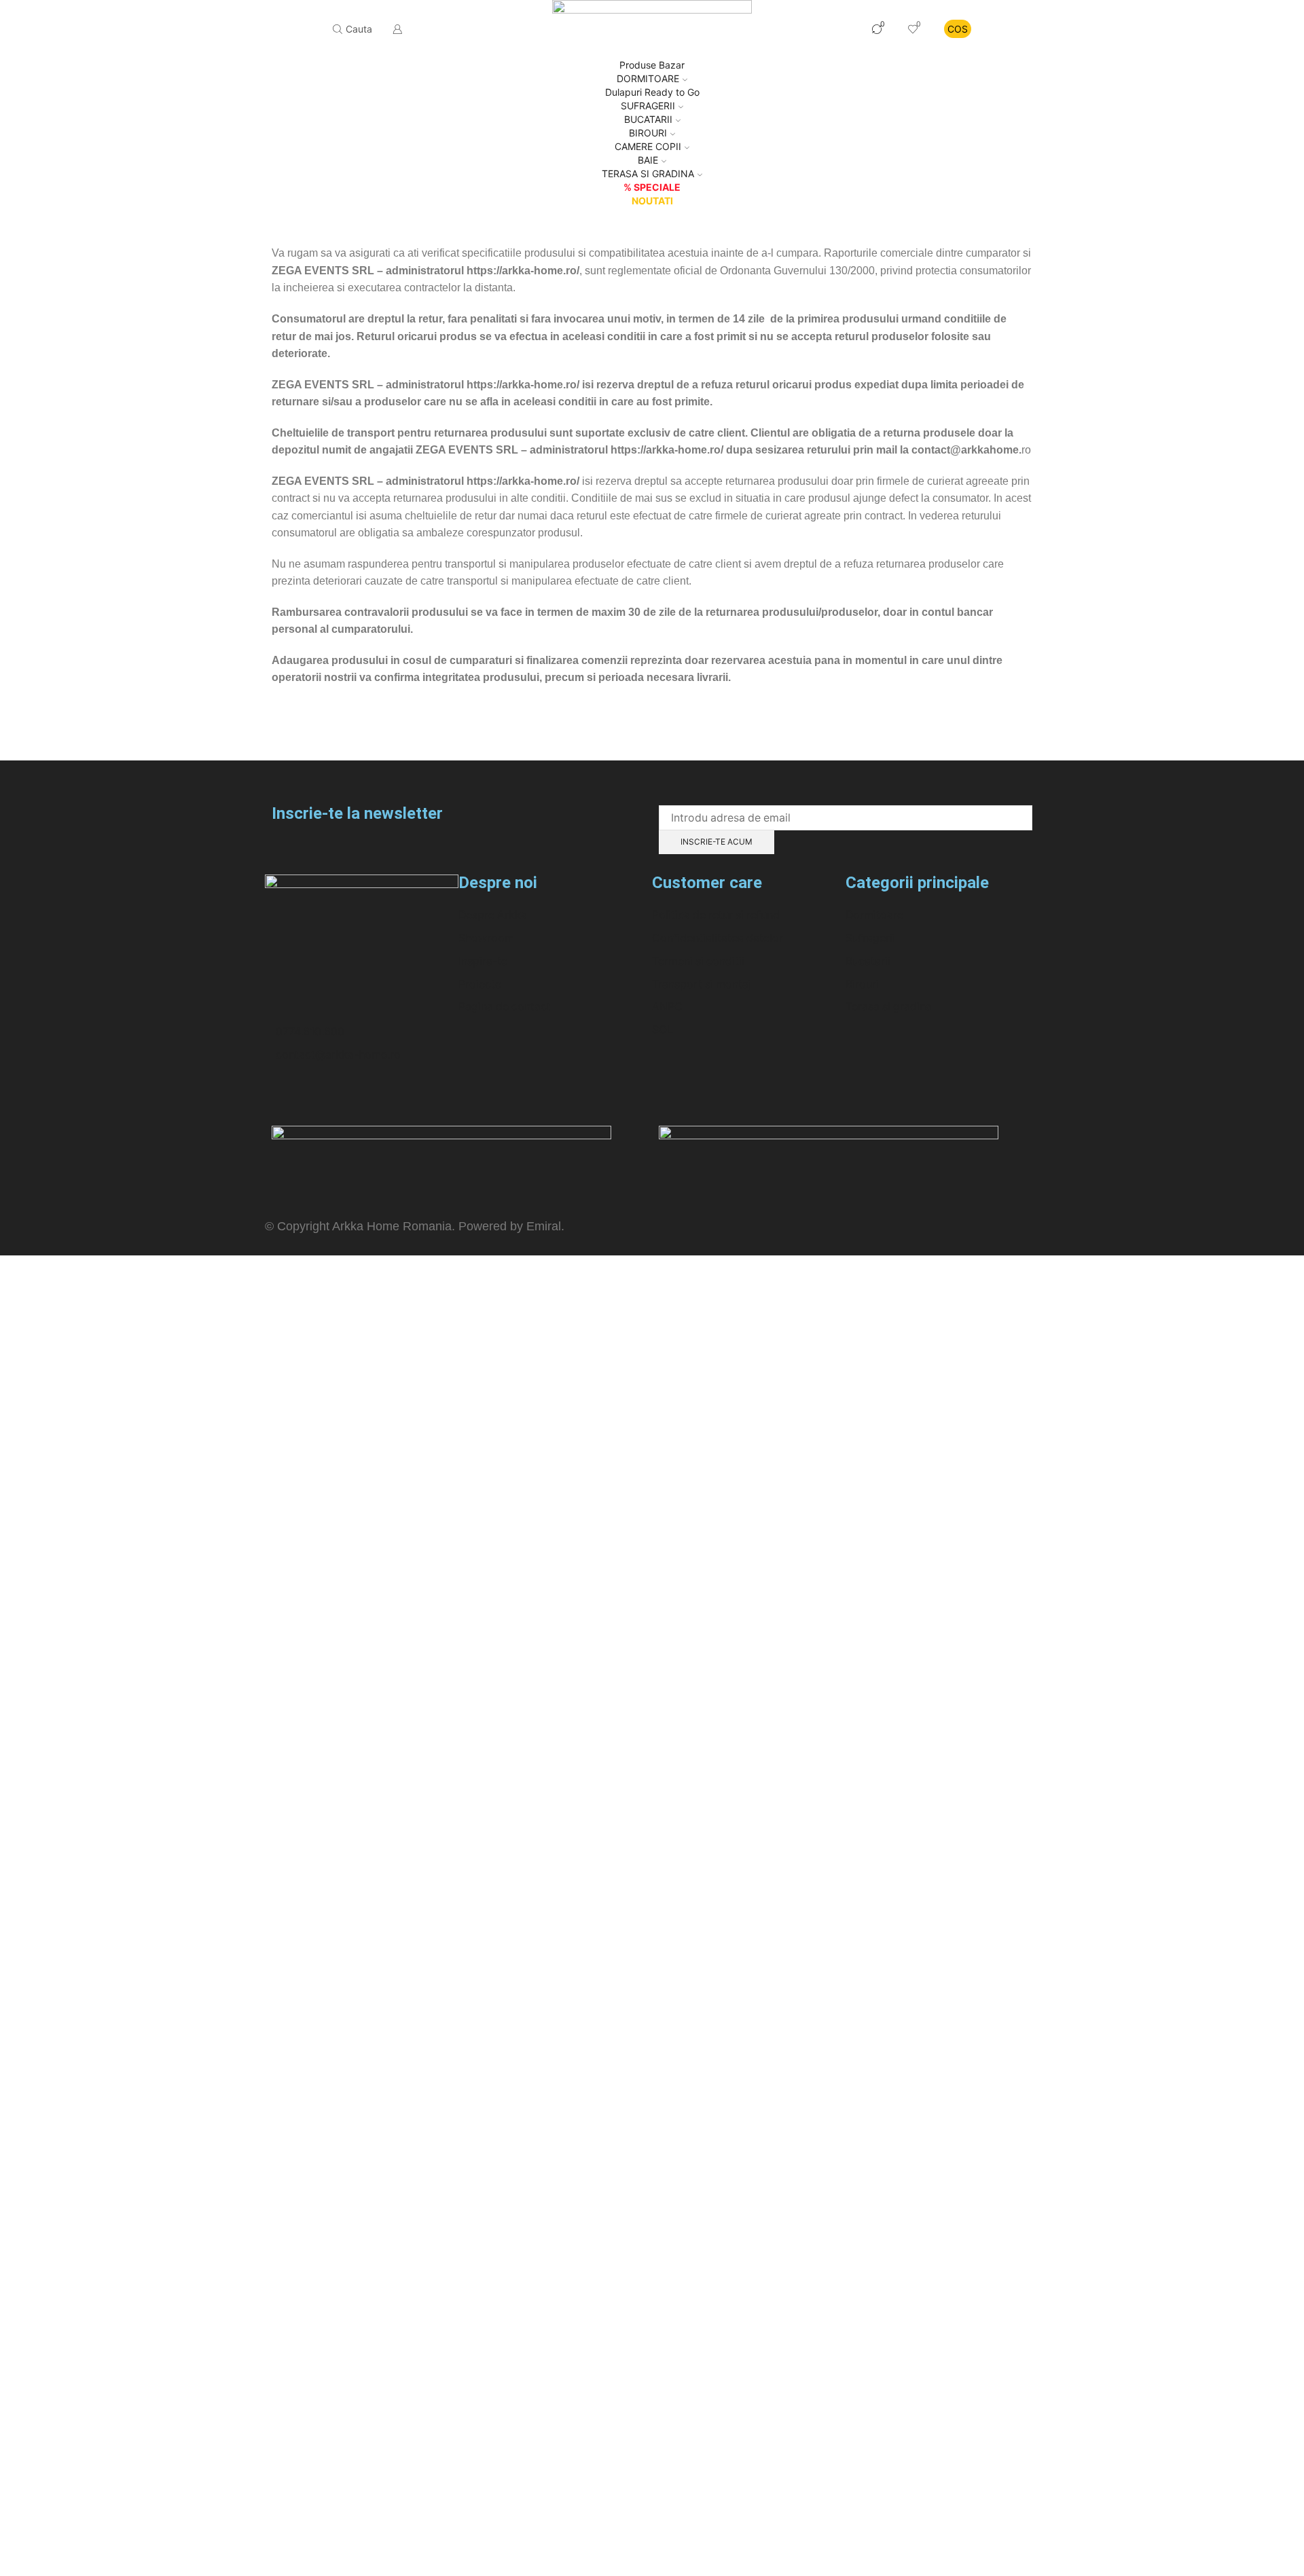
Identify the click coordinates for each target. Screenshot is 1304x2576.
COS (958, 29)
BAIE (648, 160)
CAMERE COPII (648, 146)
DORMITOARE (648, 78)
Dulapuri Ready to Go (652, 92)
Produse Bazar (652, 65)
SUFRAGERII (648, 106)
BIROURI (648, 133)
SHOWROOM (817, 29)
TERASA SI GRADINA (648, 173)
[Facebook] (282, 1097)
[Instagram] (319, 1097)
